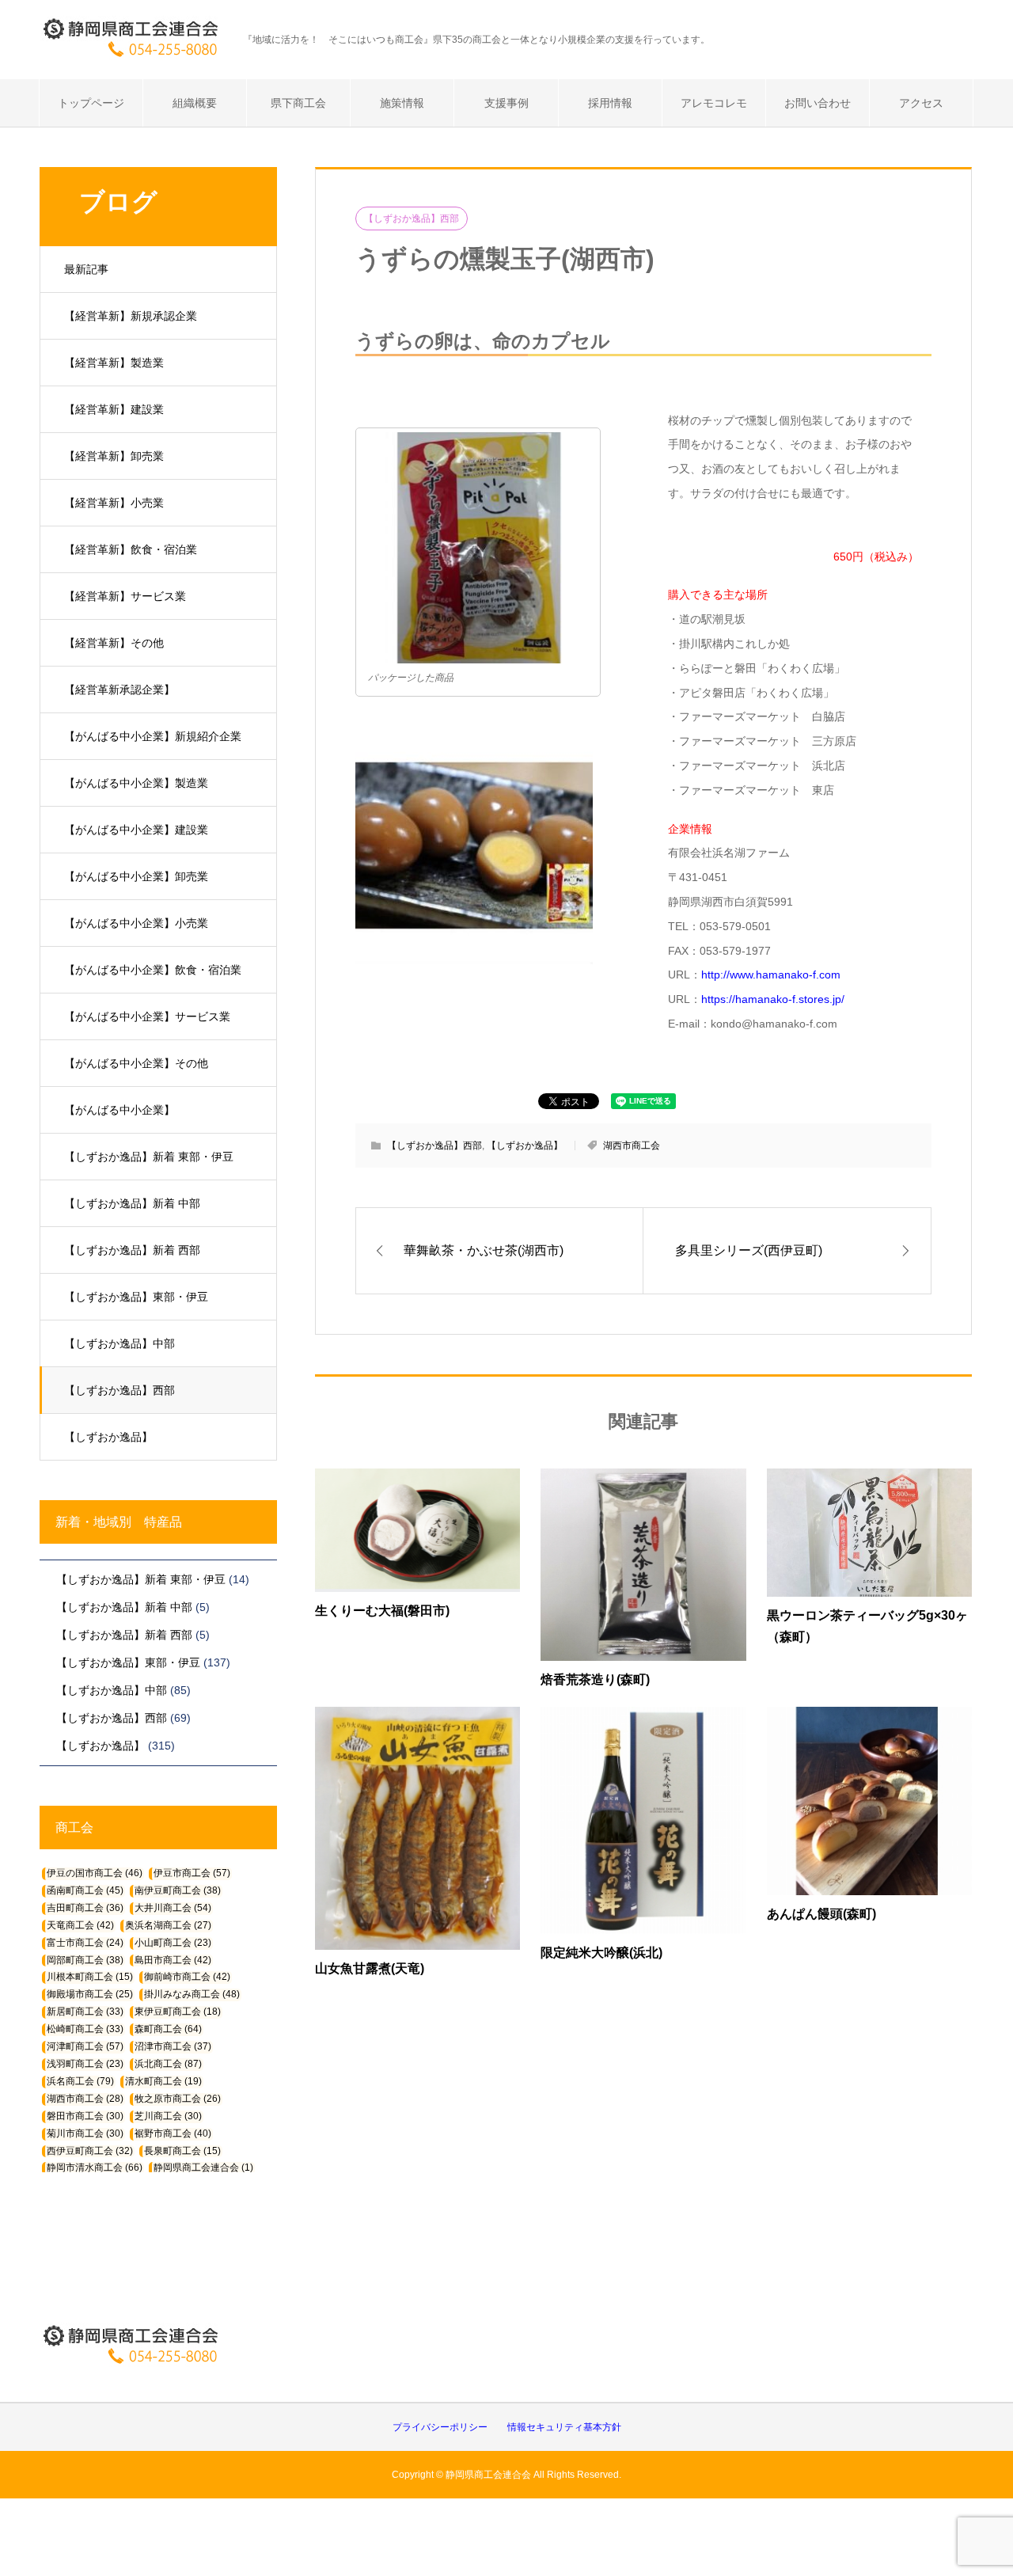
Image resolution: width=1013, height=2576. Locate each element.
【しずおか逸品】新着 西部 (132, 1250)
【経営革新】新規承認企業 (131, 316)
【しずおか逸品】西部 (120, 1390)
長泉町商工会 (182, 2151)
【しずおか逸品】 (108, 1437)
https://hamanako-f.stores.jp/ (773, 999)
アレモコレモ (714, 103)
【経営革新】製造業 (114, 363)
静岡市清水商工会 (95, 2168)
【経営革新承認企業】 (120, 690)
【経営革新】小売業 (114, 503)
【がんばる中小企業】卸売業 (136, 876)
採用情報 (610, 103)
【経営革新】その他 (114, 643)
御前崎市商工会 (187, 1977)
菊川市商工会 (85, 2133)
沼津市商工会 (173, 2046)
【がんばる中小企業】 (120, 1110)
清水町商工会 (163, 2081)
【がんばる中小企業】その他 (136, 1063)
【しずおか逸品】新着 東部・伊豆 (149, 1157)
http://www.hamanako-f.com (771, 975)
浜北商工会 (168, 2064)
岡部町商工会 (85, 1960)
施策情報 (402, 103)
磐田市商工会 (85, 2116)
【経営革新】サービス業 (125, 596)
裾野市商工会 (173, 2133)
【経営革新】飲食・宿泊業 (131, 549)
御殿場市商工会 (90, 1994)
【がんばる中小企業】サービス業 (147, 1016)
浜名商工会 (80, 2081)
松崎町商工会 (85, 2029)
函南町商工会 (85, 1890)
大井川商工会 (173, 1908)
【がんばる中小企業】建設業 (136, 830)
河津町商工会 (85, 2046)
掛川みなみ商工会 (192, 1994)
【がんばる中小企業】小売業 (136, 923)
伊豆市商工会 (192, 1873)
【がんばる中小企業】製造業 (136, 783)
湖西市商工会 (632, 1146)
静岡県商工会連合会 (203, 2168)
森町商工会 (168, 2029)
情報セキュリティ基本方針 (564, 2427)
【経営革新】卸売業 (114, 456)
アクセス (921, 103)
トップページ (91, 103)
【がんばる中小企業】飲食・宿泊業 (153, 970)
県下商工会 (298, 103)
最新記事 (86, 269)
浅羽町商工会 (85, 2064)
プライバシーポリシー (440, 2427)
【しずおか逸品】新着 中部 (132, 1203)
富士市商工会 (85, 1943)
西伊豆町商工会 (90, 2151)
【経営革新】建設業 (114, 409)
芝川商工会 (168, 2116)
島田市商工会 (173, 1960)
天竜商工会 (80, 1925)
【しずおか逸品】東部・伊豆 (136, 1297)
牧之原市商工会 (178, 2099)
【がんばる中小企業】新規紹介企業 (153, 736)
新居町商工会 (85, 2012)
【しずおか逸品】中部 (120, 1343)
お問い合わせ (818, 103)
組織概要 (195, 103)
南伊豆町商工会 (178, 1890)
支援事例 (506, 103)
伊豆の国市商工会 (95, 1873)
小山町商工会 (173, 1943)
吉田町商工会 (85, 1908)
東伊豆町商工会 (178, 2012)
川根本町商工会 (90, 1977)
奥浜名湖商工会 (168, 1925)
